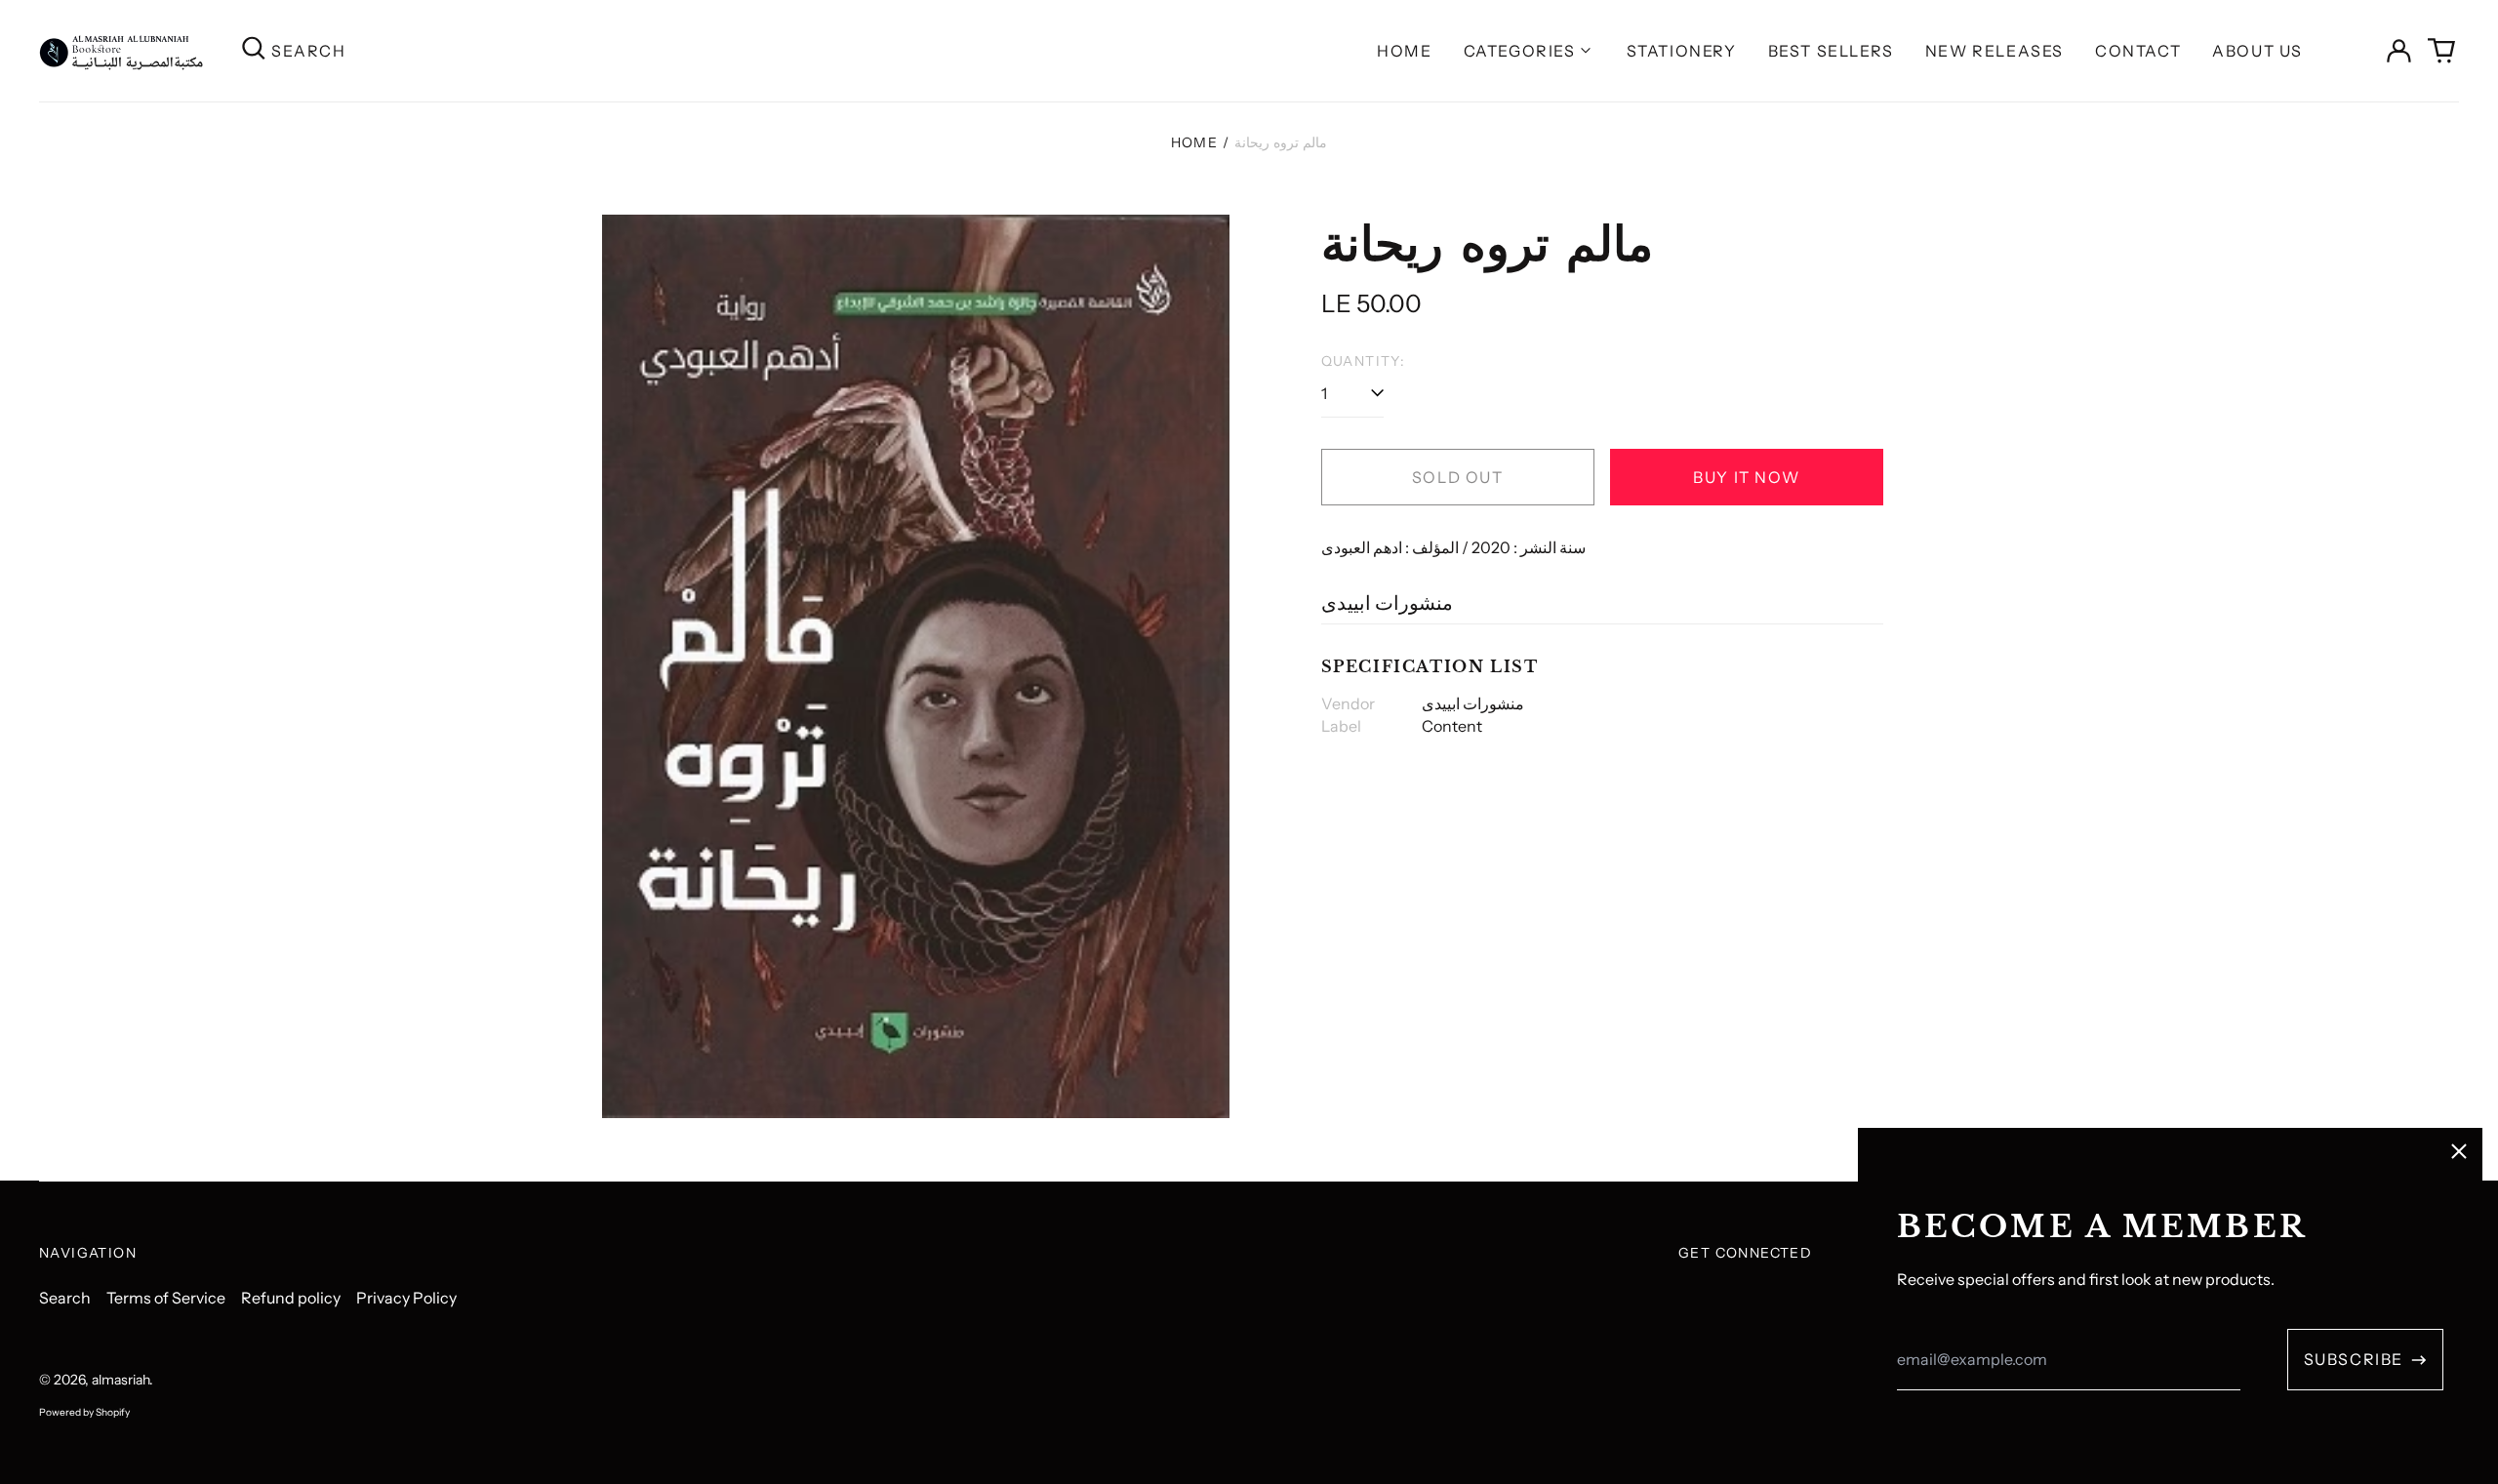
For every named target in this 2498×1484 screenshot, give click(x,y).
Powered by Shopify (84, 1412)
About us (2257, 51)
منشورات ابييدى (1387, 603)
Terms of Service (166, 1298)
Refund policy (291, 1298)
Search (65, 1298)
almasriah (121, 1380)
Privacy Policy (406, 1298)
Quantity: (1364, 361)
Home (1404, 51)
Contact (2138, 51)
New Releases (1994, 51)
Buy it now (1746, 477)
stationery (1682, 51)
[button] (2441, 51)
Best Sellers (1831, 51)
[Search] (254, 50)
